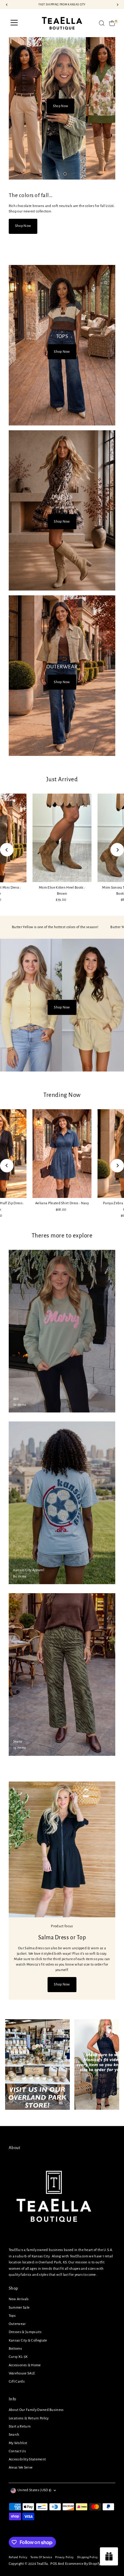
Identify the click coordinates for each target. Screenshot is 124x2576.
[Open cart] (112, 23)
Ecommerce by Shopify (83, 2564)
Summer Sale (19, 2308)
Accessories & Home (25, 2365)
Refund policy (18, 2557)
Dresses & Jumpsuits (25, 2332)
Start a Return (20, 2426)
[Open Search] (102, 23)
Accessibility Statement (27, 2459)
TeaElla (42, 2564)
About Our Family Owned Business (36, 2410)
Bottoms (15, 2349)
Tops (12, 2316)
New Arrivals (19, 2299)
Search (14, 2435)
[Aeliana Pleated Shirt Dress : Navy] (62, 1154)
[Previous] (7, 850)
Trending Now (62, 1095)
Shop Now (60, 106)
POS (54, 2564)
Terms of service (41, 2557)
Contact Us (17, 2451)
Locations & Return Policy (29, 2418)
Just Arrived (62, 779)
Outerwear (17, 2324)
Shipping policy (88, 2557)
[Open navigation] (14, 23)
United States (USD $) (35, 2490)
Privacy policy (64, 2557)
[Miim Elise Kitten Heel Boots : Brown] (62, 838)
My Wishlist (18, 2443)
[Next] (117, 850)
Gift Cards (17, 2382)
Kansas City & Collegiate (28, 2340)
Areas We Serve (21, 2468)
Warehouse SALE (22, 2373)
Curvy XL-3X (18, 2357)
